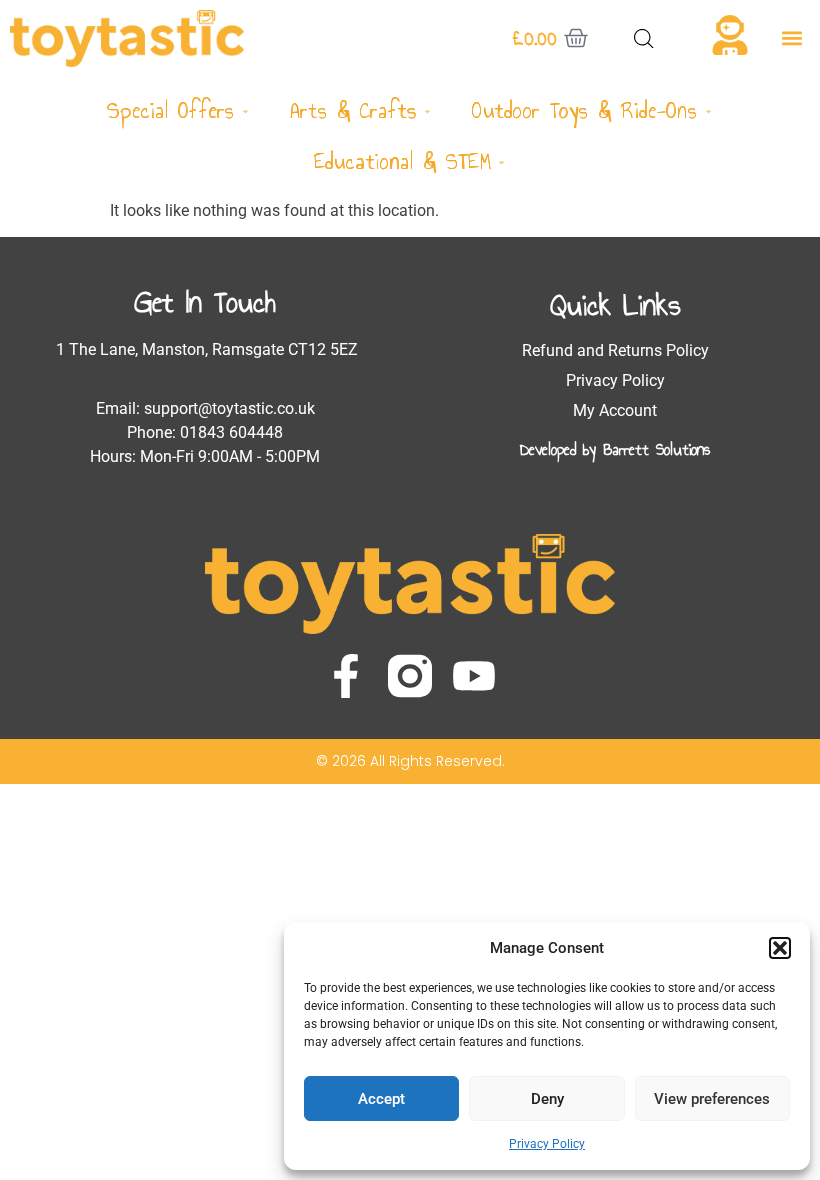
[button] (780, 948)
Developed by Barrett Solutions (615, 449)
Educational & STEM (403, 161)
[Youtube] (474, 676)
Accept (381, 1099)
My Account (615, 410)
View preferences (712, 1099)
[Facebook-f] (346, 676)
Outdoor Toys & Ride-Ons (585, 110)
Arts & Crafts (353, 110)
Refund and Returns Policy (615, 350)
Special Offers (170, 110)
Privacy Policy (547, 1144)
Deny (547, 1099)
